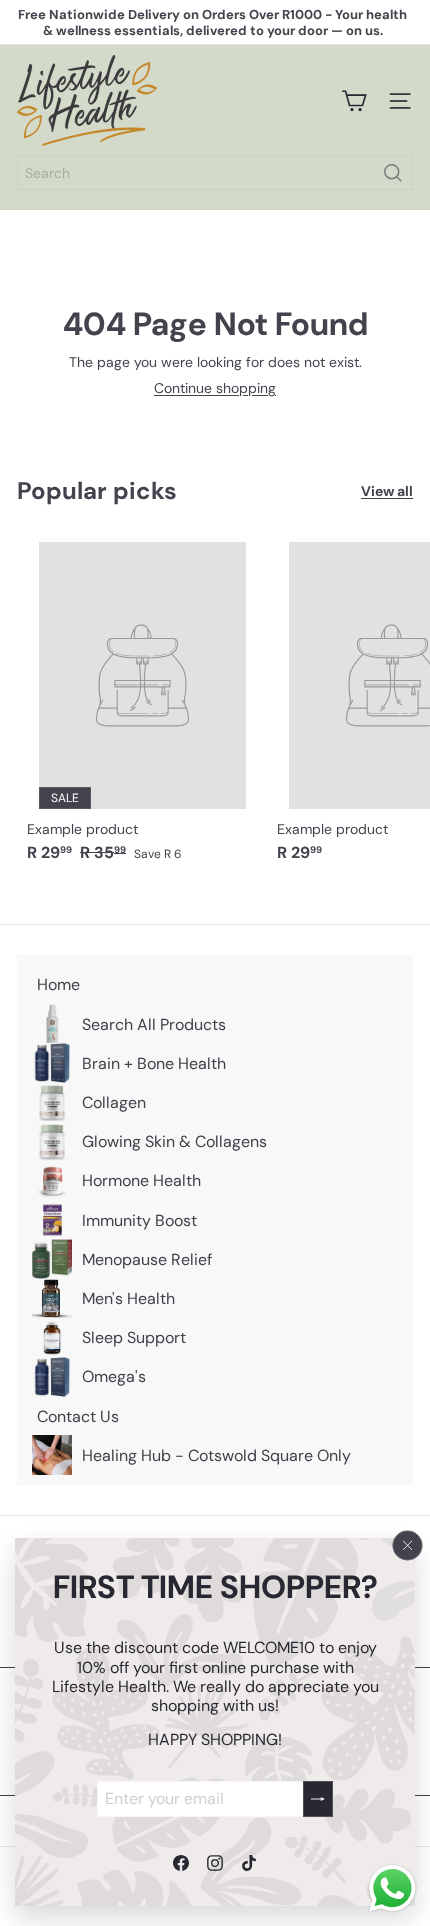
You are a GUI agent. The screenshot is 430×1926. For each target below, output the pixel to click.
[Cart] (354, 101)
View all (387, 491)
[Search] (393, 173)
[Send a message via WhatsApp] (392, 1888)
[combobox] (215, 173)
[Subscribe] (318, 1798)
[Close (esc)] (408, 1546)
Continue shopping (215, 388)
